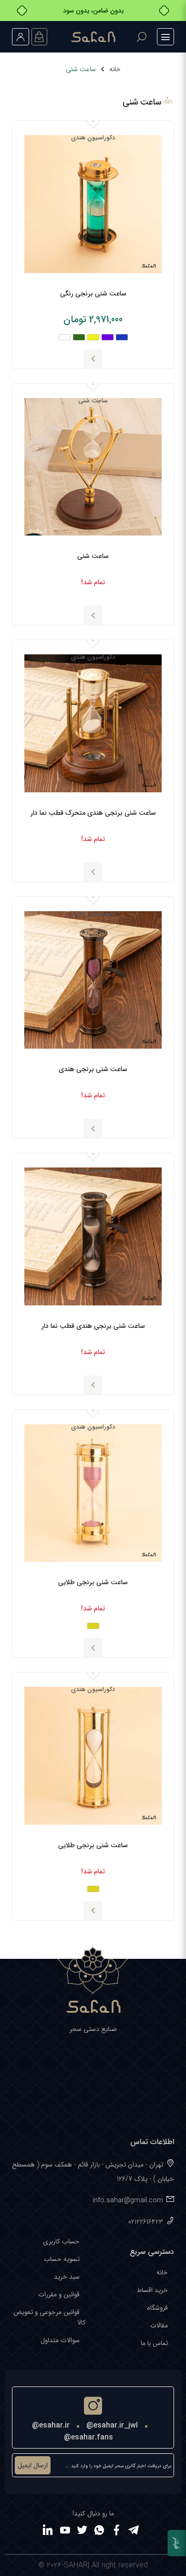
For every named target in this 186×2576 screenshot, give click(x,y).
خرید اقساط (152, 2290)
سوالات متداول (60, 2340)
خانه (115, 69)
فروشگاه (157, 2308)
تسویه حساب (62, 2259)
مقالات (159, 2325)
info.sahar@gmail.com (128, 2200)
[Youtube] (65, 2532)
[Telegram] (134, 2532)
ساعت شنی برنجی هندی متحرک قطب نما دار (93, 813)
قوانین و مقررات (59, 2294)
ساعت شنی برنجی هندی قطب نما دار (93, 1326)
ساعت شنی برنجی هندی (93, 1069)
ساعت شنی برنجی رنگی (93, 294)
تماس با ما (154, 2343)
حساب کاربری (61, 2241)
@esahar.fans (88, 2437)
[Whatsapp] (99, 2532)
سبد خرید (67, 2277)
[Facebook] (116, 2532)
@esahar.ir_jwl (112, 2425)
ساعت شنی (93, 556)
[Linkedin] (48, 2532)
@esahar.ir (51, 2425)
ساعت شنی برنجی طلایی (93, 1582)
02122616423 (146, 2222)
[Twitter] (82, 2532)
